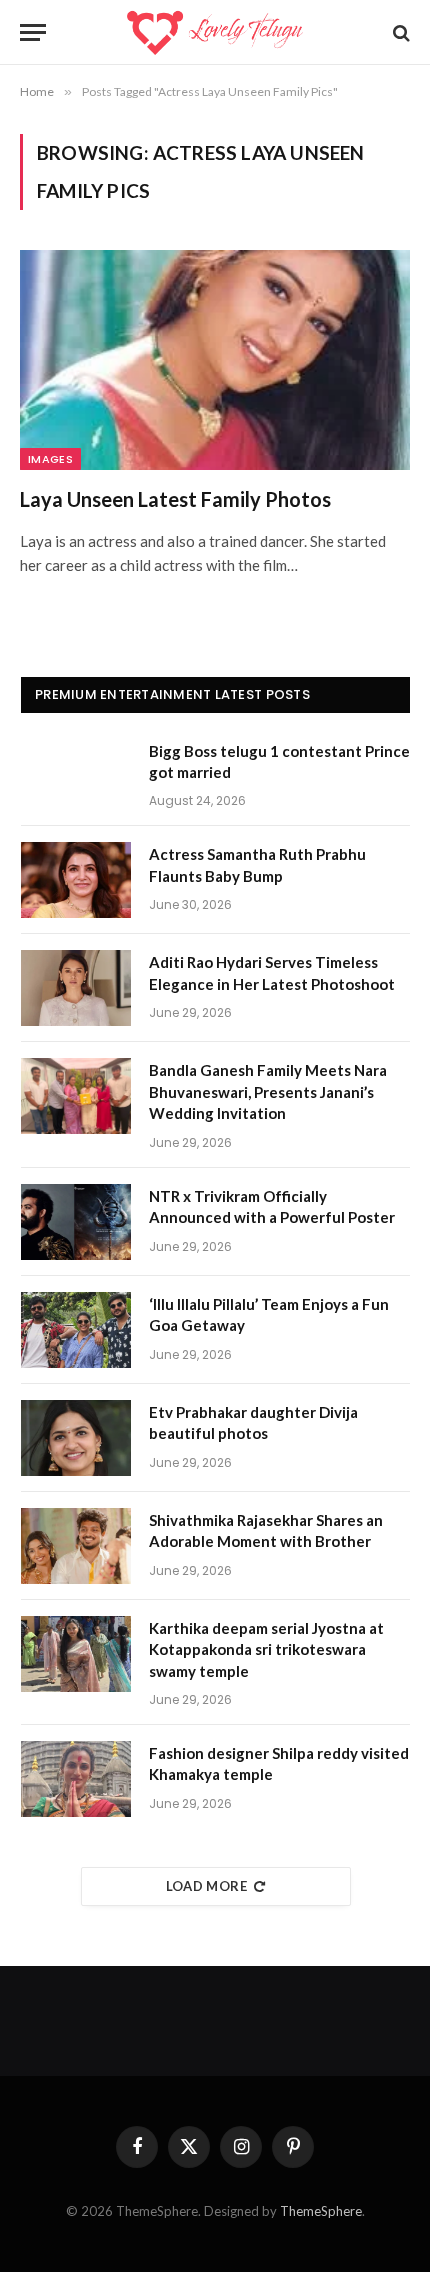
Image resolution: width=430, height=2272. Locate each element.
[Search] (399, 32)
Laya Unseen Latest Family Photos (175, 499)
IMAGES (50, 459)
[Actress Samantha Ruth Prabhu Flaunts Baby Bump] (76, 880)
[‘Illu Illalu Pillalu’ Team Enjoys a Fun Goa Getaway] (76, 1330)
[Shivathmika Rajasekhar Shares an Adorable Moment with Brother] (76, 1546)
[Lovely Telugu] (214, 32)
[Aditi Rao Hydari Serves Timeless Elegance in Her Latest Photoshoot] (76, 988)
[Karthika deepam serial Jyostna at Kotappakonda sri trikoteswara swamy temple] (76, 1654)
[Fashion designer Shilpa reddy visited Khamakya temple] (76, 1779)
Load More (207, 1886)
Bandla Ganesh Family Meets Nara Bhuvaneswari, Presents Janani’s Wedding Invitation (268, 1091)
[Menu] (33, 32)
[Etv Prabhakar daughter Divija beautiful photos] (76, 1438)
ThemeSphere (321, 2211)
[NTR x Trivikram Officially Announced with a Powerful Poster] (76, 1222)
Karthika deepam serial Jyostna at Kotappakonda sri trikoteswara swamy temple (266, 1649)
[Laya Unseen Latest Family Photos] (215, 359)
